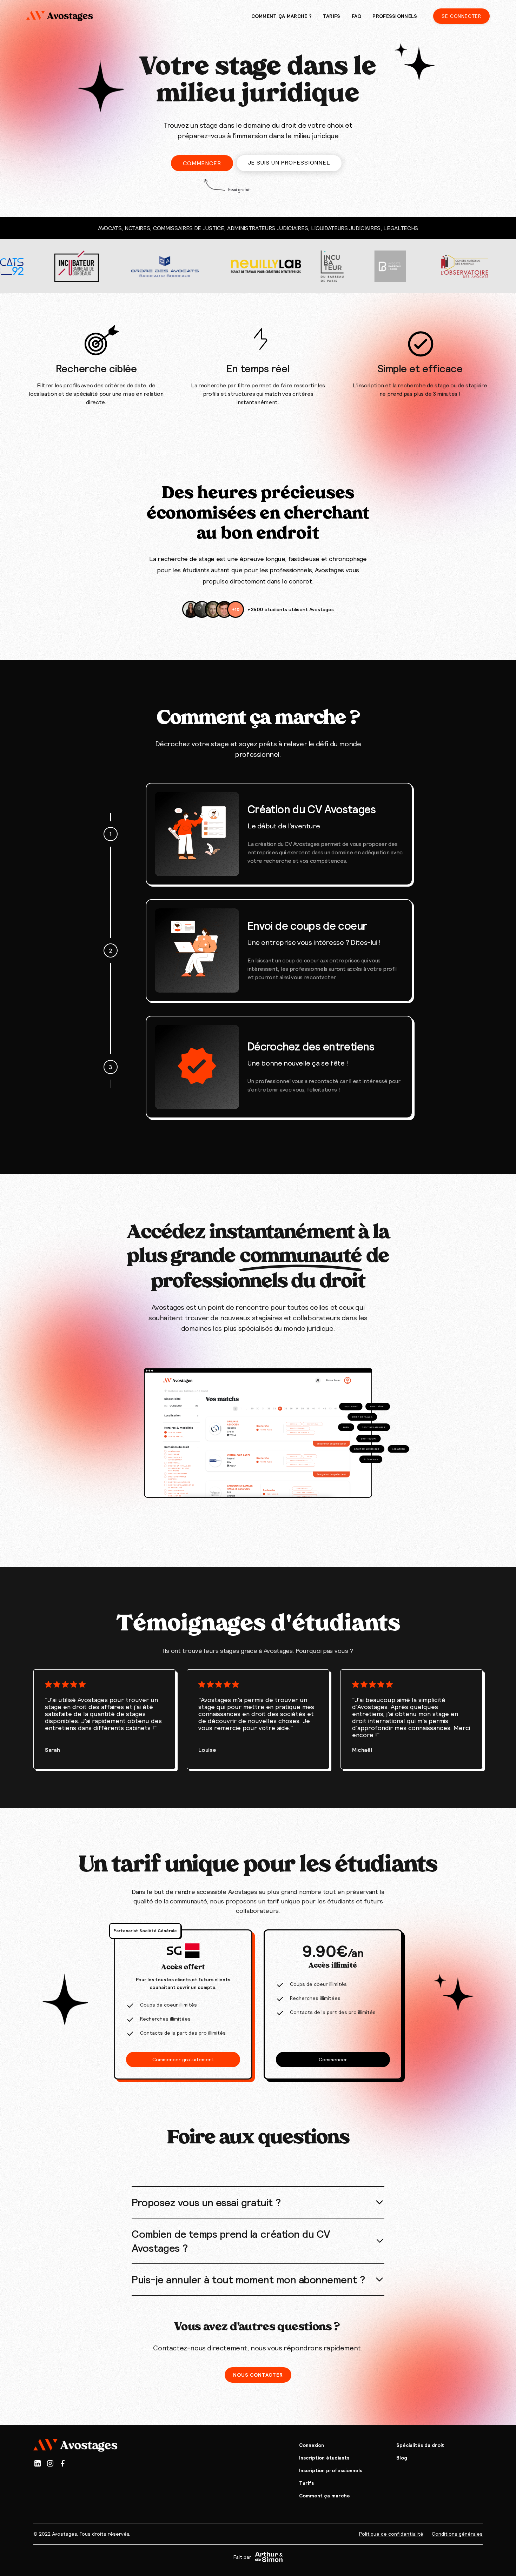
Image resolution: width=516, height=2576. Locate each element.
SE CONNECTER (461, 16)
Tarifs (306, 2483)
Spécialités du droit (420, 2445)
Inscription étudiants (324, 2458)
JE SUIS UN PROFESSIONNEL (289, 162)
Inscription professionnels (331, 2470)
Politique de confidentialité (391, 2534)
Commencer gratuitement (183, 2060)
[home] (60, 16)
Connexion (312, 2445)
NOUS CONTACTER (258, 2375)
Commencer (202, 163)
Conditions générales (457, 2534)
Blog (402, 2458)
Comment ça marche (325, 2496)
